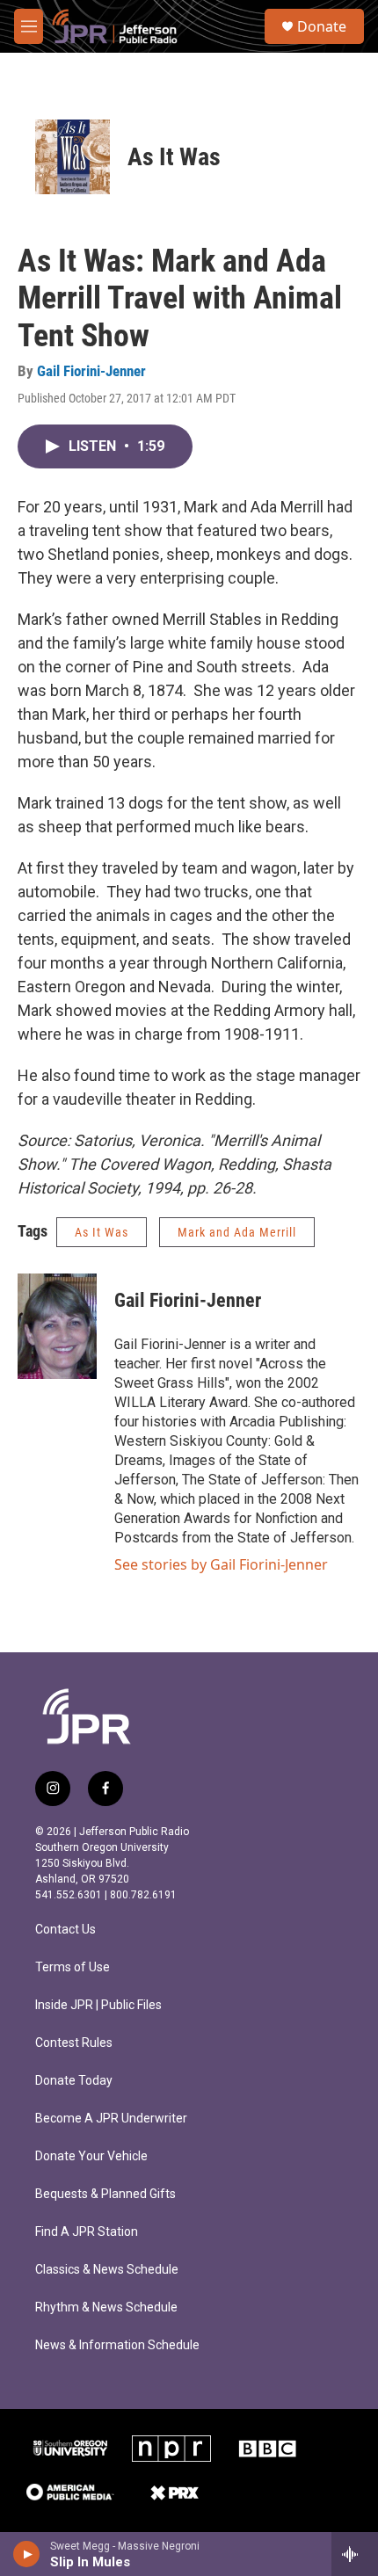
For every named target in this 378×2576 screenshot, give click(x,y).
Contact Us (65, 1930)
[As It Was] (73, 157)
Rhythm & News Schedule (106, 2308)
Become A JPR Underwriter (111, 2119)
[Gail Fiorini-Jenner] (57, 1326)
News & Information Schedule (117, 2345)
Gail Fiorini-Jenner (91, 371)
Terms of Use (73, 1967)
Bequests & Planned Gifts (105, 2194)
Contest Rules (74, 2043)
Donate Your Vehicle (91, 2156)
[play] (27, 2554)
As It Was (174, 157)
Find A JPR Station (87, 2232)
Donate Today (74, 2081)
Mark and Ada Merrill (237, 1232)
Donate (322, 26)
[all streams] (355, 2554)
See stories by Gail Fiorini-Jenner (221, 1564)
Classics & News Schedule (107, 2270)
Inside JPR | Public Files (98, 2005)
